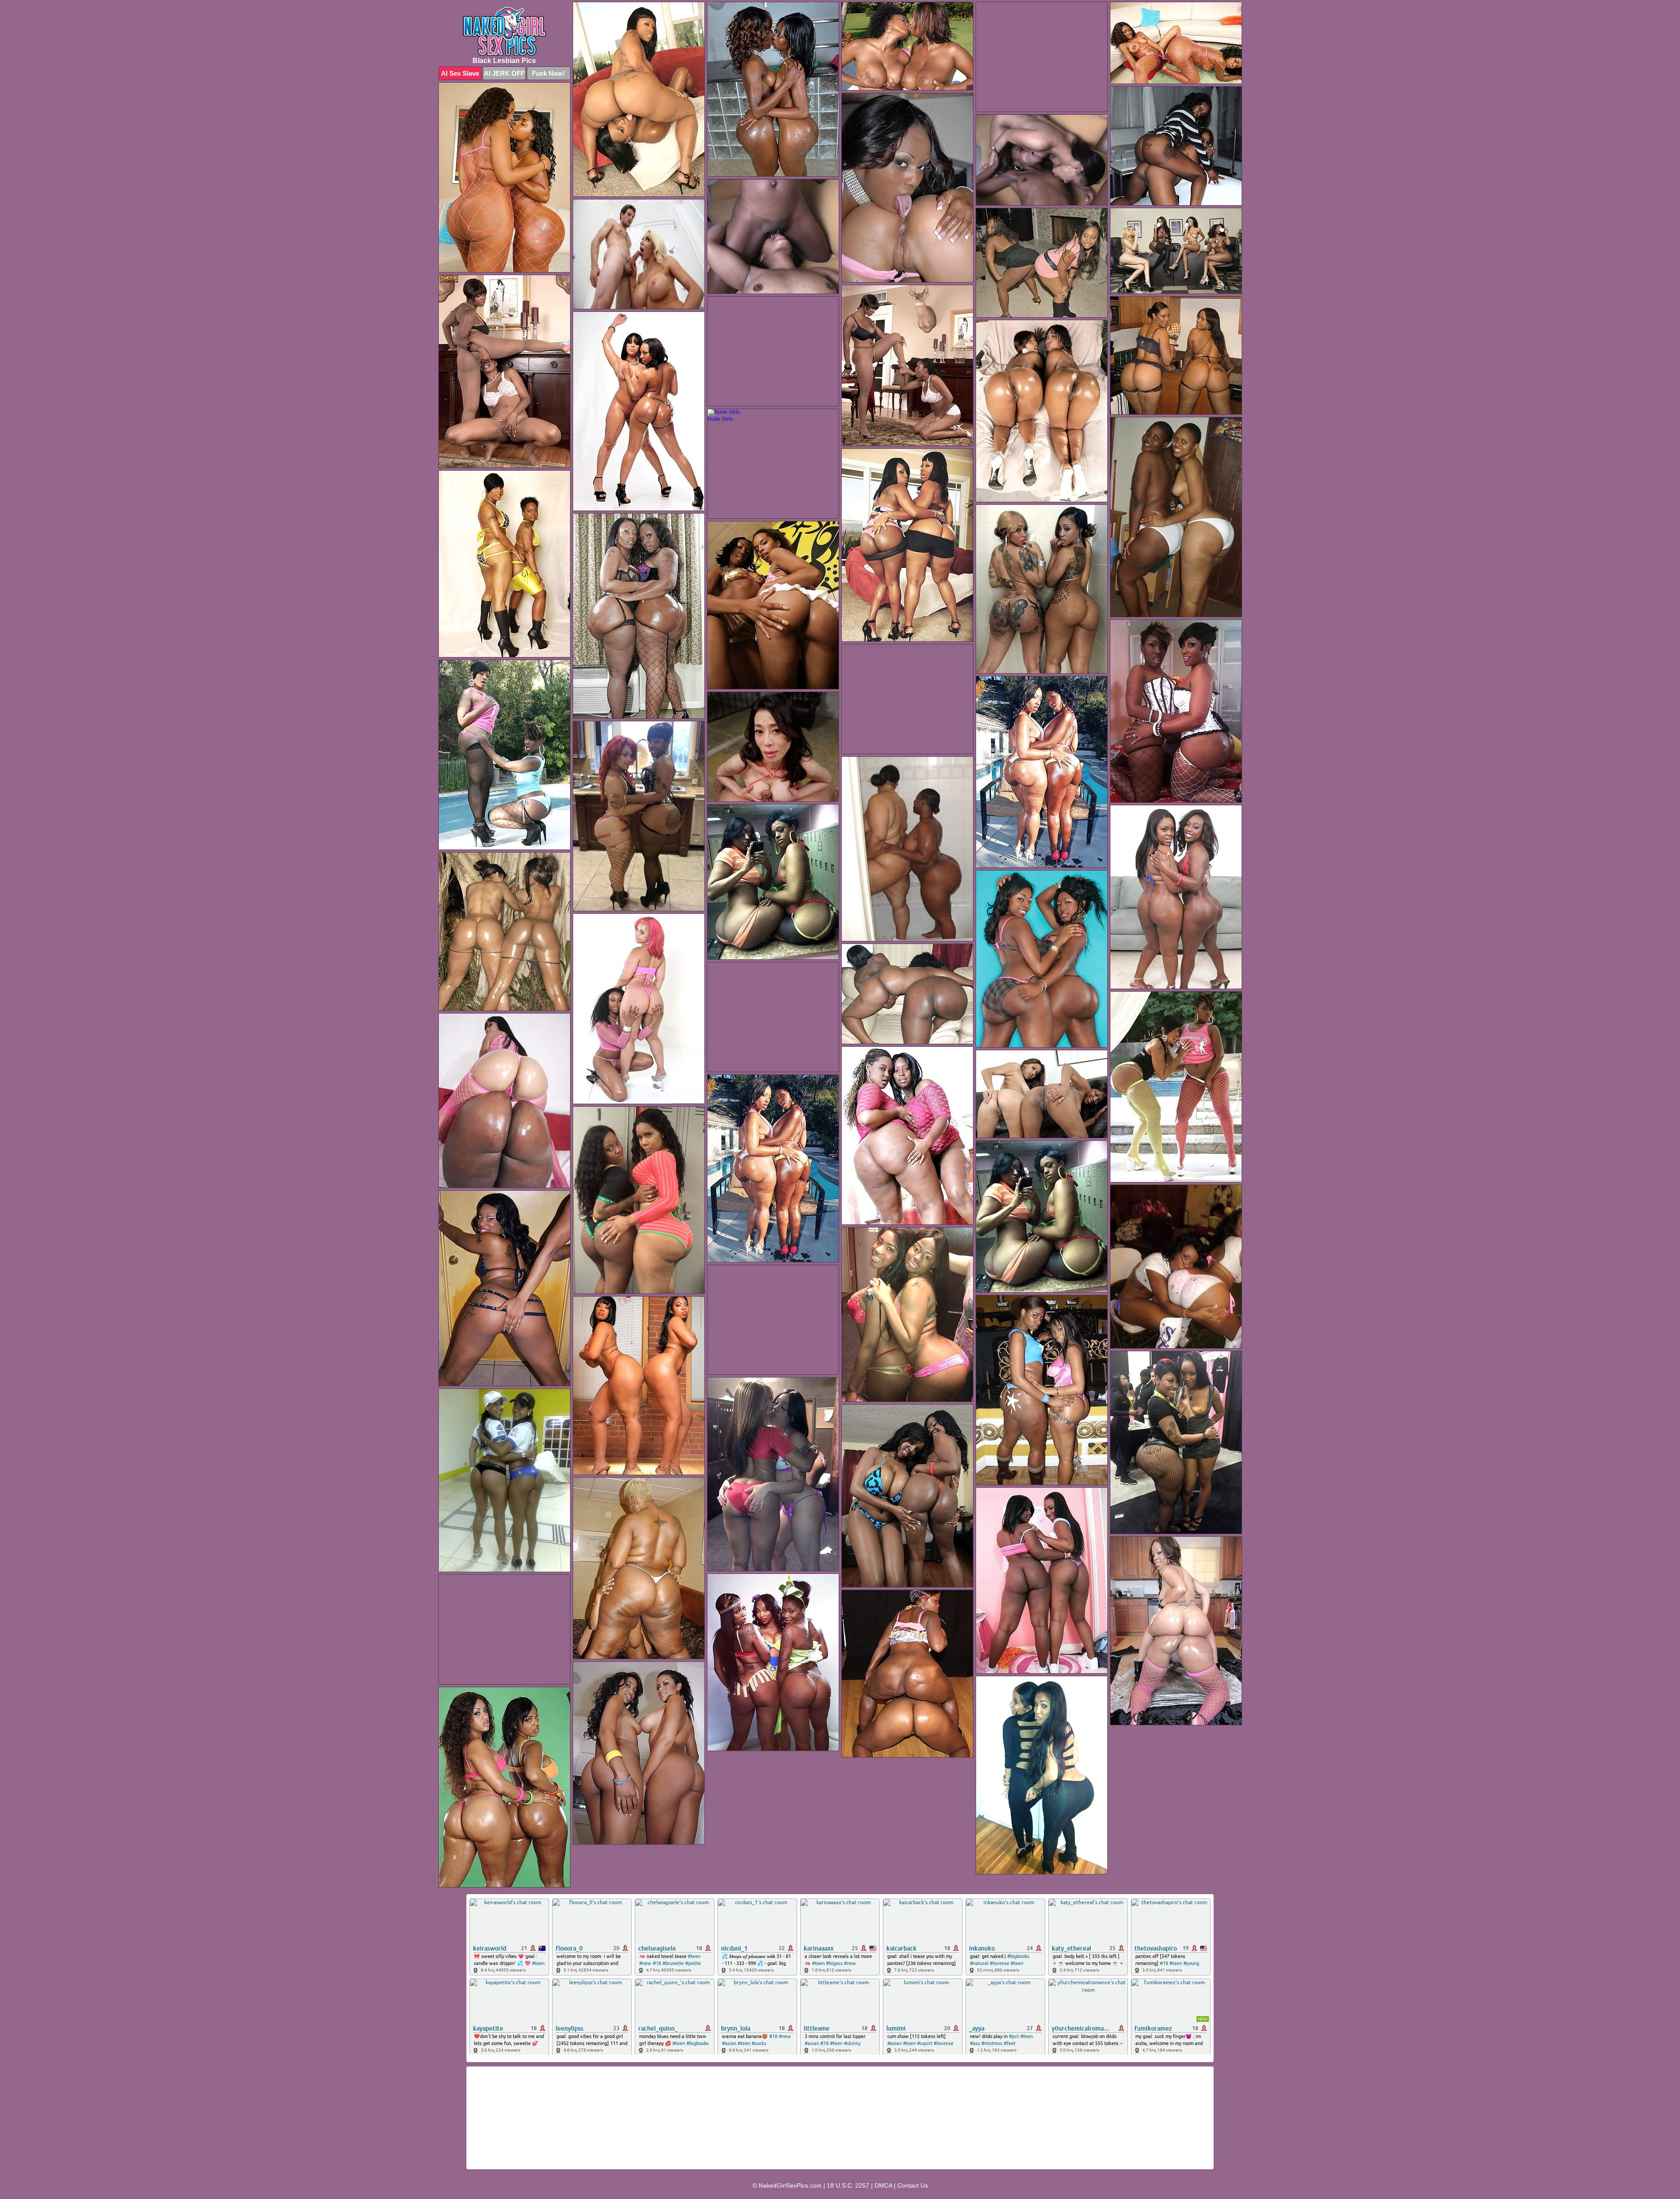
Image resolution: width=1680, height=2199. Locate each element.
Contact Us (913, 2185)
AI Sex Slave (460, 73)
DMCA (883, 2185)
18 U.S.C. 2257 (848, 2185)
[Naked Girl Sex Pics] (504, 31)
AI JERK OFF (504, 73)
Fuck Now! (548, 73)
